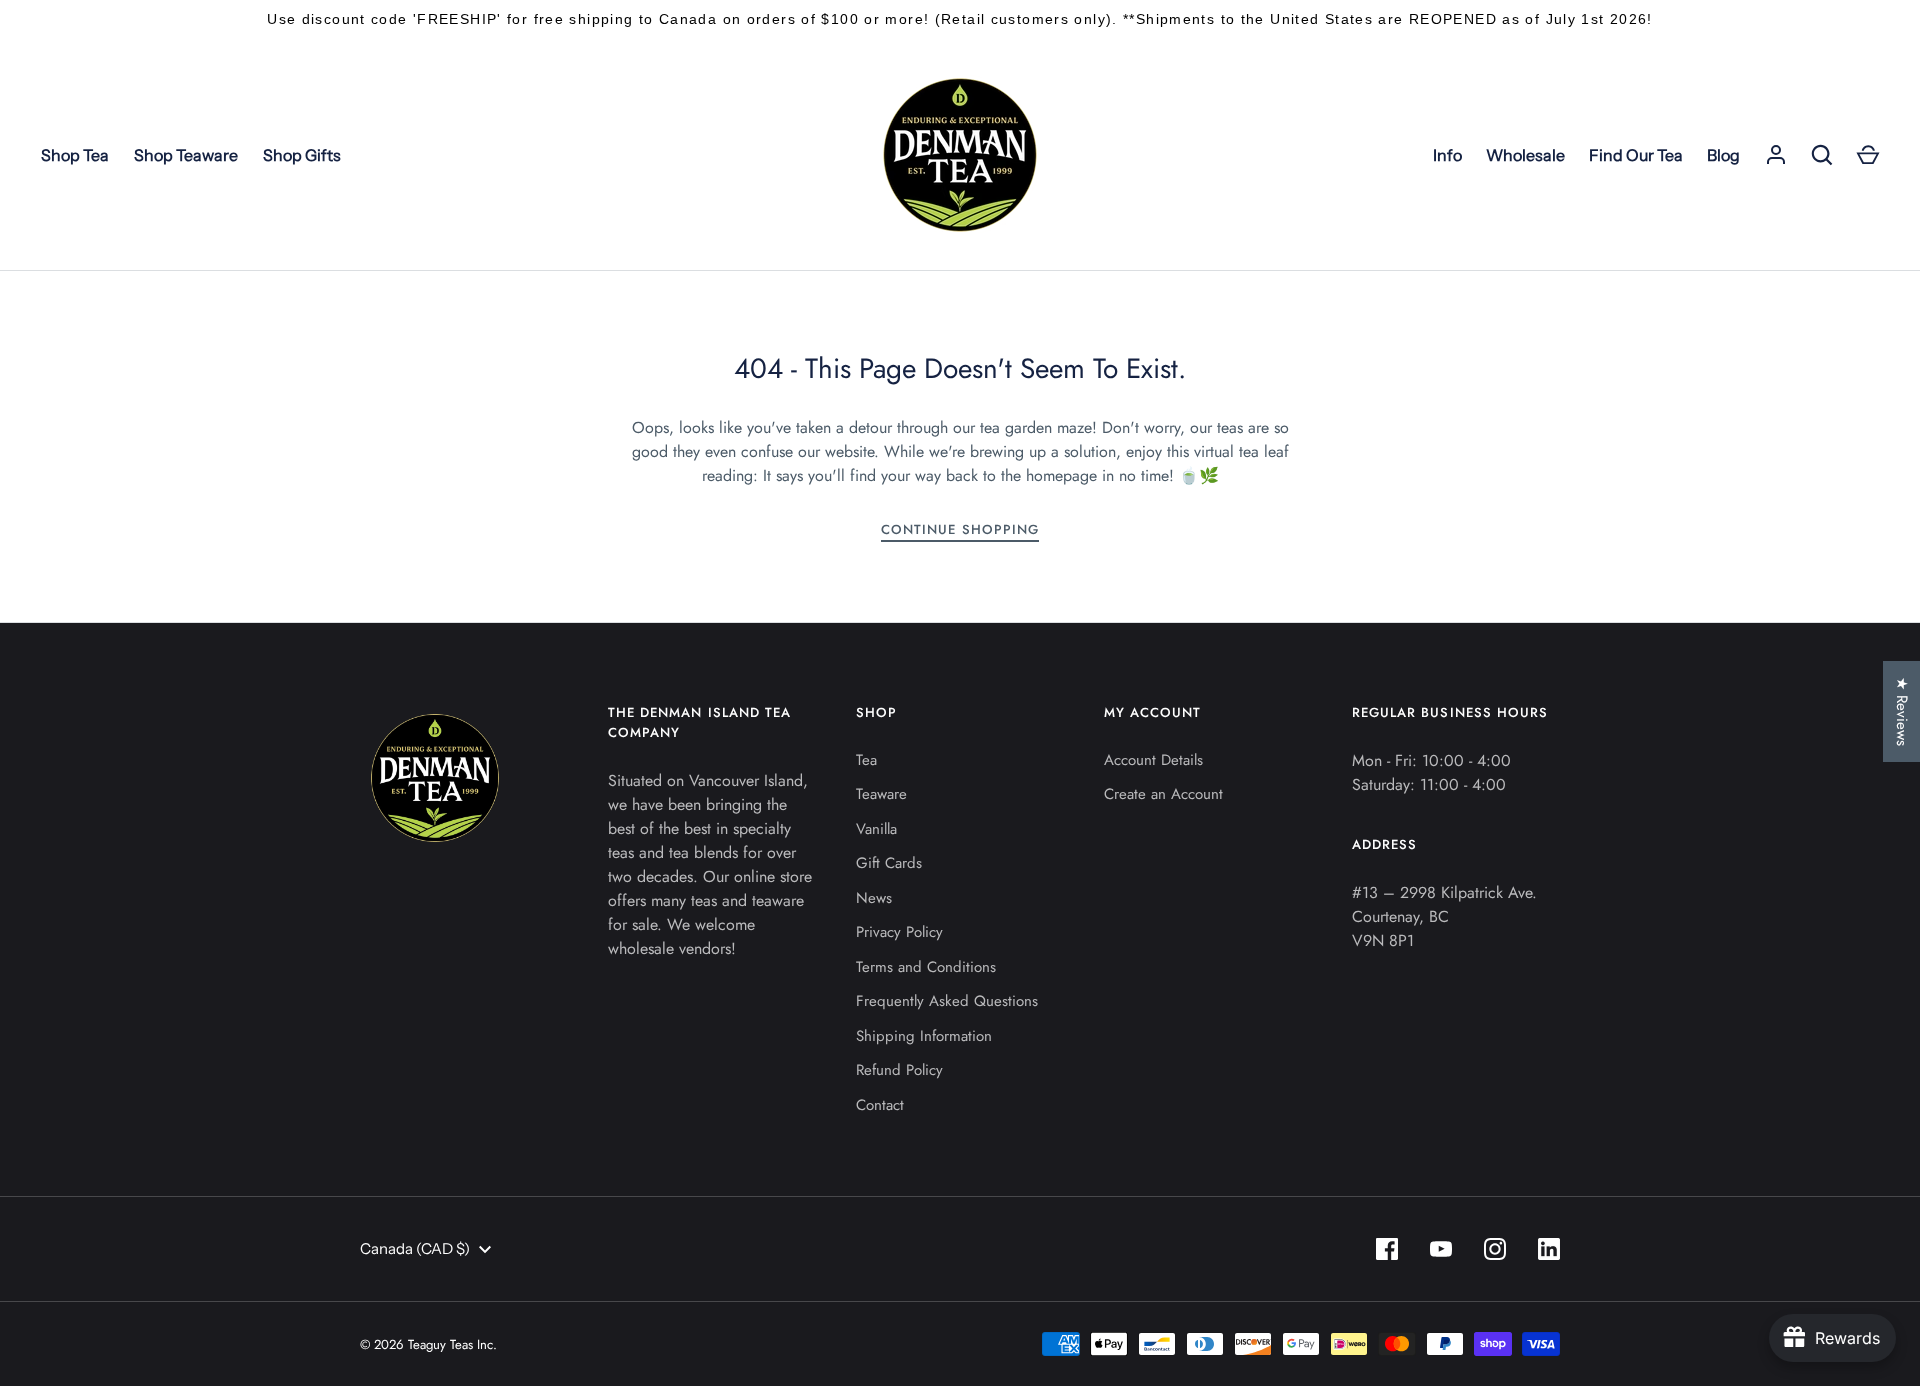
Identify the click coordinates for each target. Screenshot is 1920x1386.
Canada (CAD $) (415, 1248)
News (874, 898)
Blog (1723, 155)
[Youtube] (1441, 1249)
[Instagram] (1495, 1249)
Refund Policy (899, 1070)
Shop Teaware (186, 155)
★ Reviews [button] (1902, 711)
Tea (866, 760)
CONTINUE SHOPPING (960, 529)
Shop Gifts (302, 155)
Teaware (881, 794)
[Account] (1776, 155)
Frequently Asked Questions (947, 1001)
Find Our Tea (1636, 155)
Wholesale (1525, 155)
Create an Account (1163, 794)
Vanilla (876, 829)
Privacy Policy (899, 932)
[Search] (1822, 155)
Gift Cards (889, 863)
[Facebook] (1387, 1249)
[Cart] (1868, 155)
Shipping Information (924, 1036)
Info (1447, 155)
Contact (880, 1105)
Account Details (1153, 760)
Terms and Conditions (926, 967)
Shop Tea (75, 155)
